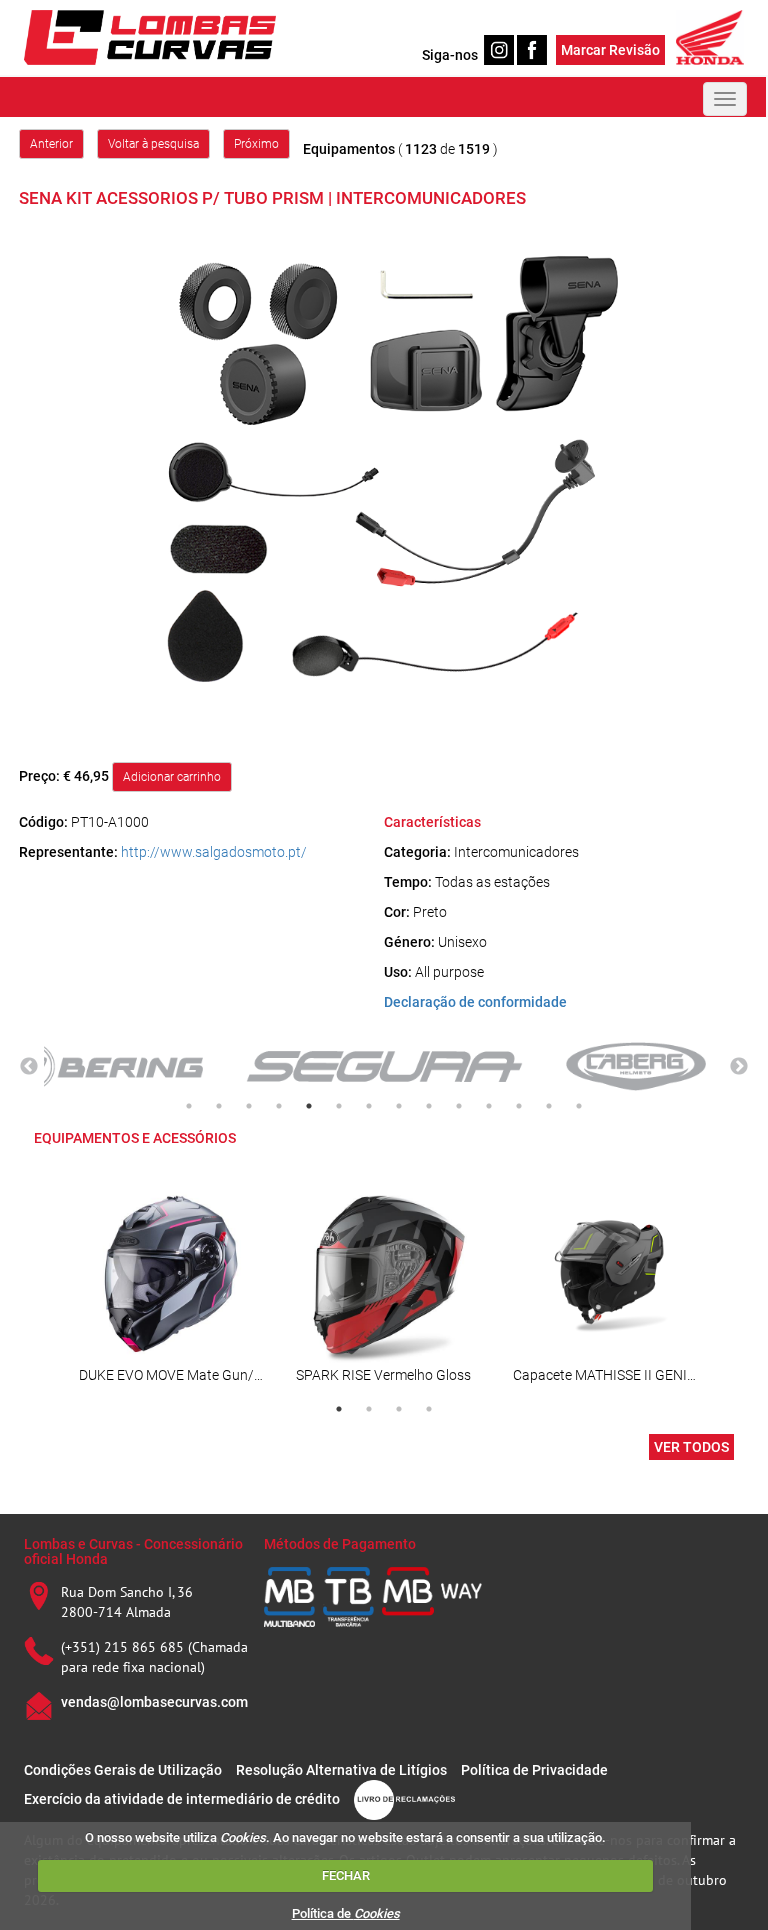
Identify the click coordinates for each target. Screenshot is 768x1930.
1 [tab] (189, 1106)
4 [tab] (279, 1106)
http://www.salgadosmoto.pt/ (214, 852)
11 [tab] (489, 1106)
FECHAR (346, 1875)
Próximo (256, 144)
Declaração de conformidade (475, 1002)
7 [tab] (369, 1106)
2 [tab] (219, 1106)
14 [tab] (579, 1106)
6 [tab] (339, 1106)
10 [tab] (459, 1106)
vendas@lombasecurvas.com (154, 1702)
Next (739, 1067)
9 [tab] (429, 1106)
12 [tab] (519, 1106)
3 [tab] (249, 1106)
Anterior (51, 144)
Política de (346, 1913)
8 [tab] (399, 1106)
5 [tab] (309, 1106)
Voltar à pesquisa (153, 144)
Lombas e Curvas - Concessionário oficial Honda (133, 1551)
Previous (29, 1067)
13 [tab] (549, 1106)
